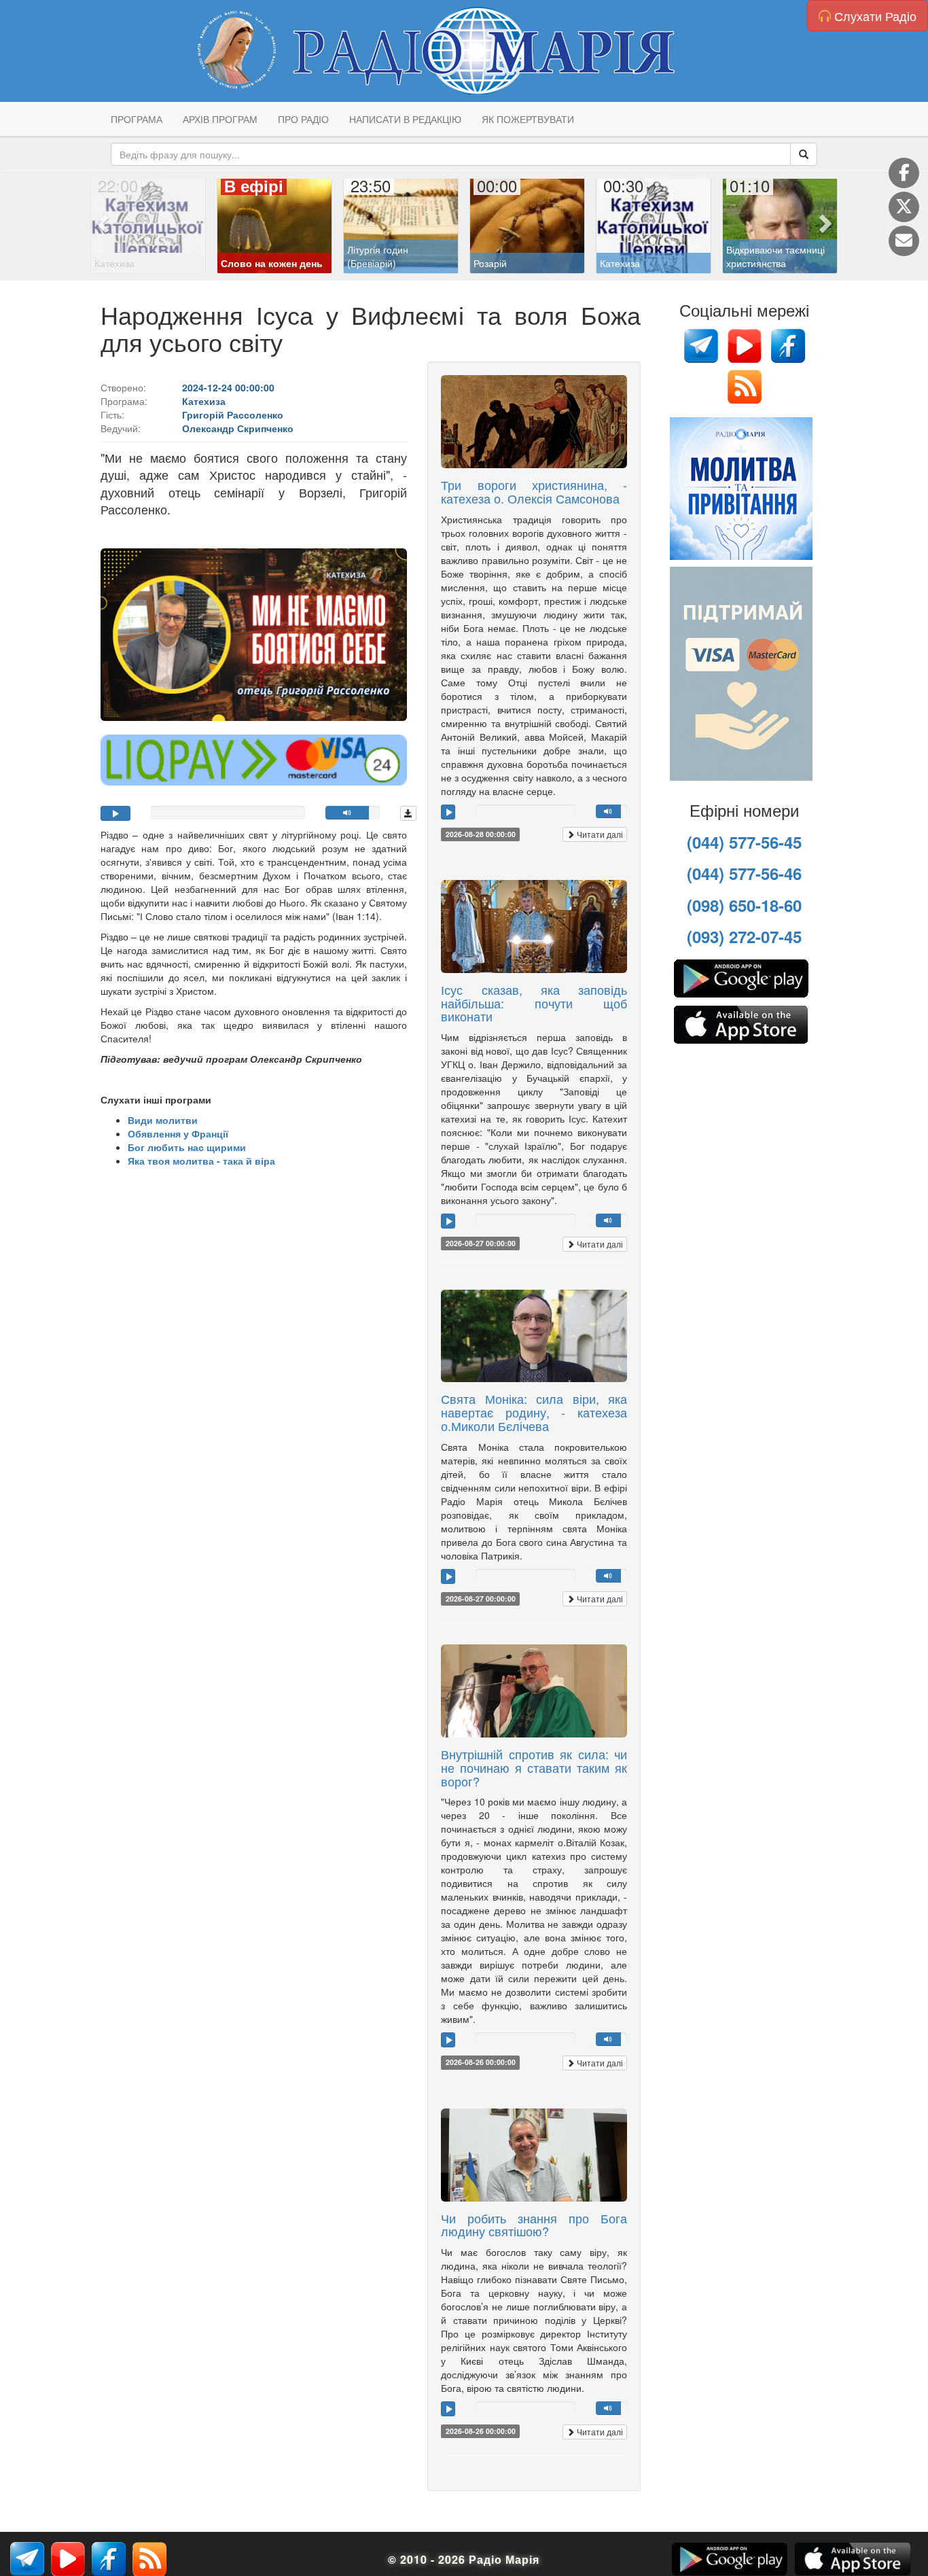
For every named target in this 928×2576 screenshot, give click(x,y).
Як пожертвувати (528, 119)
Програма (137, 119)
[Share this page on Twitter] (904, 207)
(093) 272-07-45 (744, 936)
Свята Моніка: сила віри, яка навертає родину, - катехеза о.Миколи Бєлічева (534, 1412)
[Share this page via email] (904, 241)
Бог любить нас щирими (187, 1147)
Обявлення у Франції (178, 1133)
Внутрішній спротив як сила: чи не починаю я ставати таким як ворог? (534, 1767)
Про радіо (303, 119)
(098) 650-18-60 (744, 905)
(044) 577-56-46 (744, 873)
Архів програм (220, 119)
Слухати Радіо (874, 16)
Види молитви (163, 1120)
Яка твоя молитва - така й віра (201, 1161)
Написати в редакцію (405, 119)
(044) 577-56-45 (744, 842)
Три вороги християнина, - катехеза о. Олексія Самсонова (534, 491)
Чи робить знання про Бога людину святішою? (534, 2225)
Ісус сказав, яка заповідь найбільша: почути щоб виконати (534, 1003)
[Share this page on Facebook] (904, 173)
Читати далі (599, 834)
